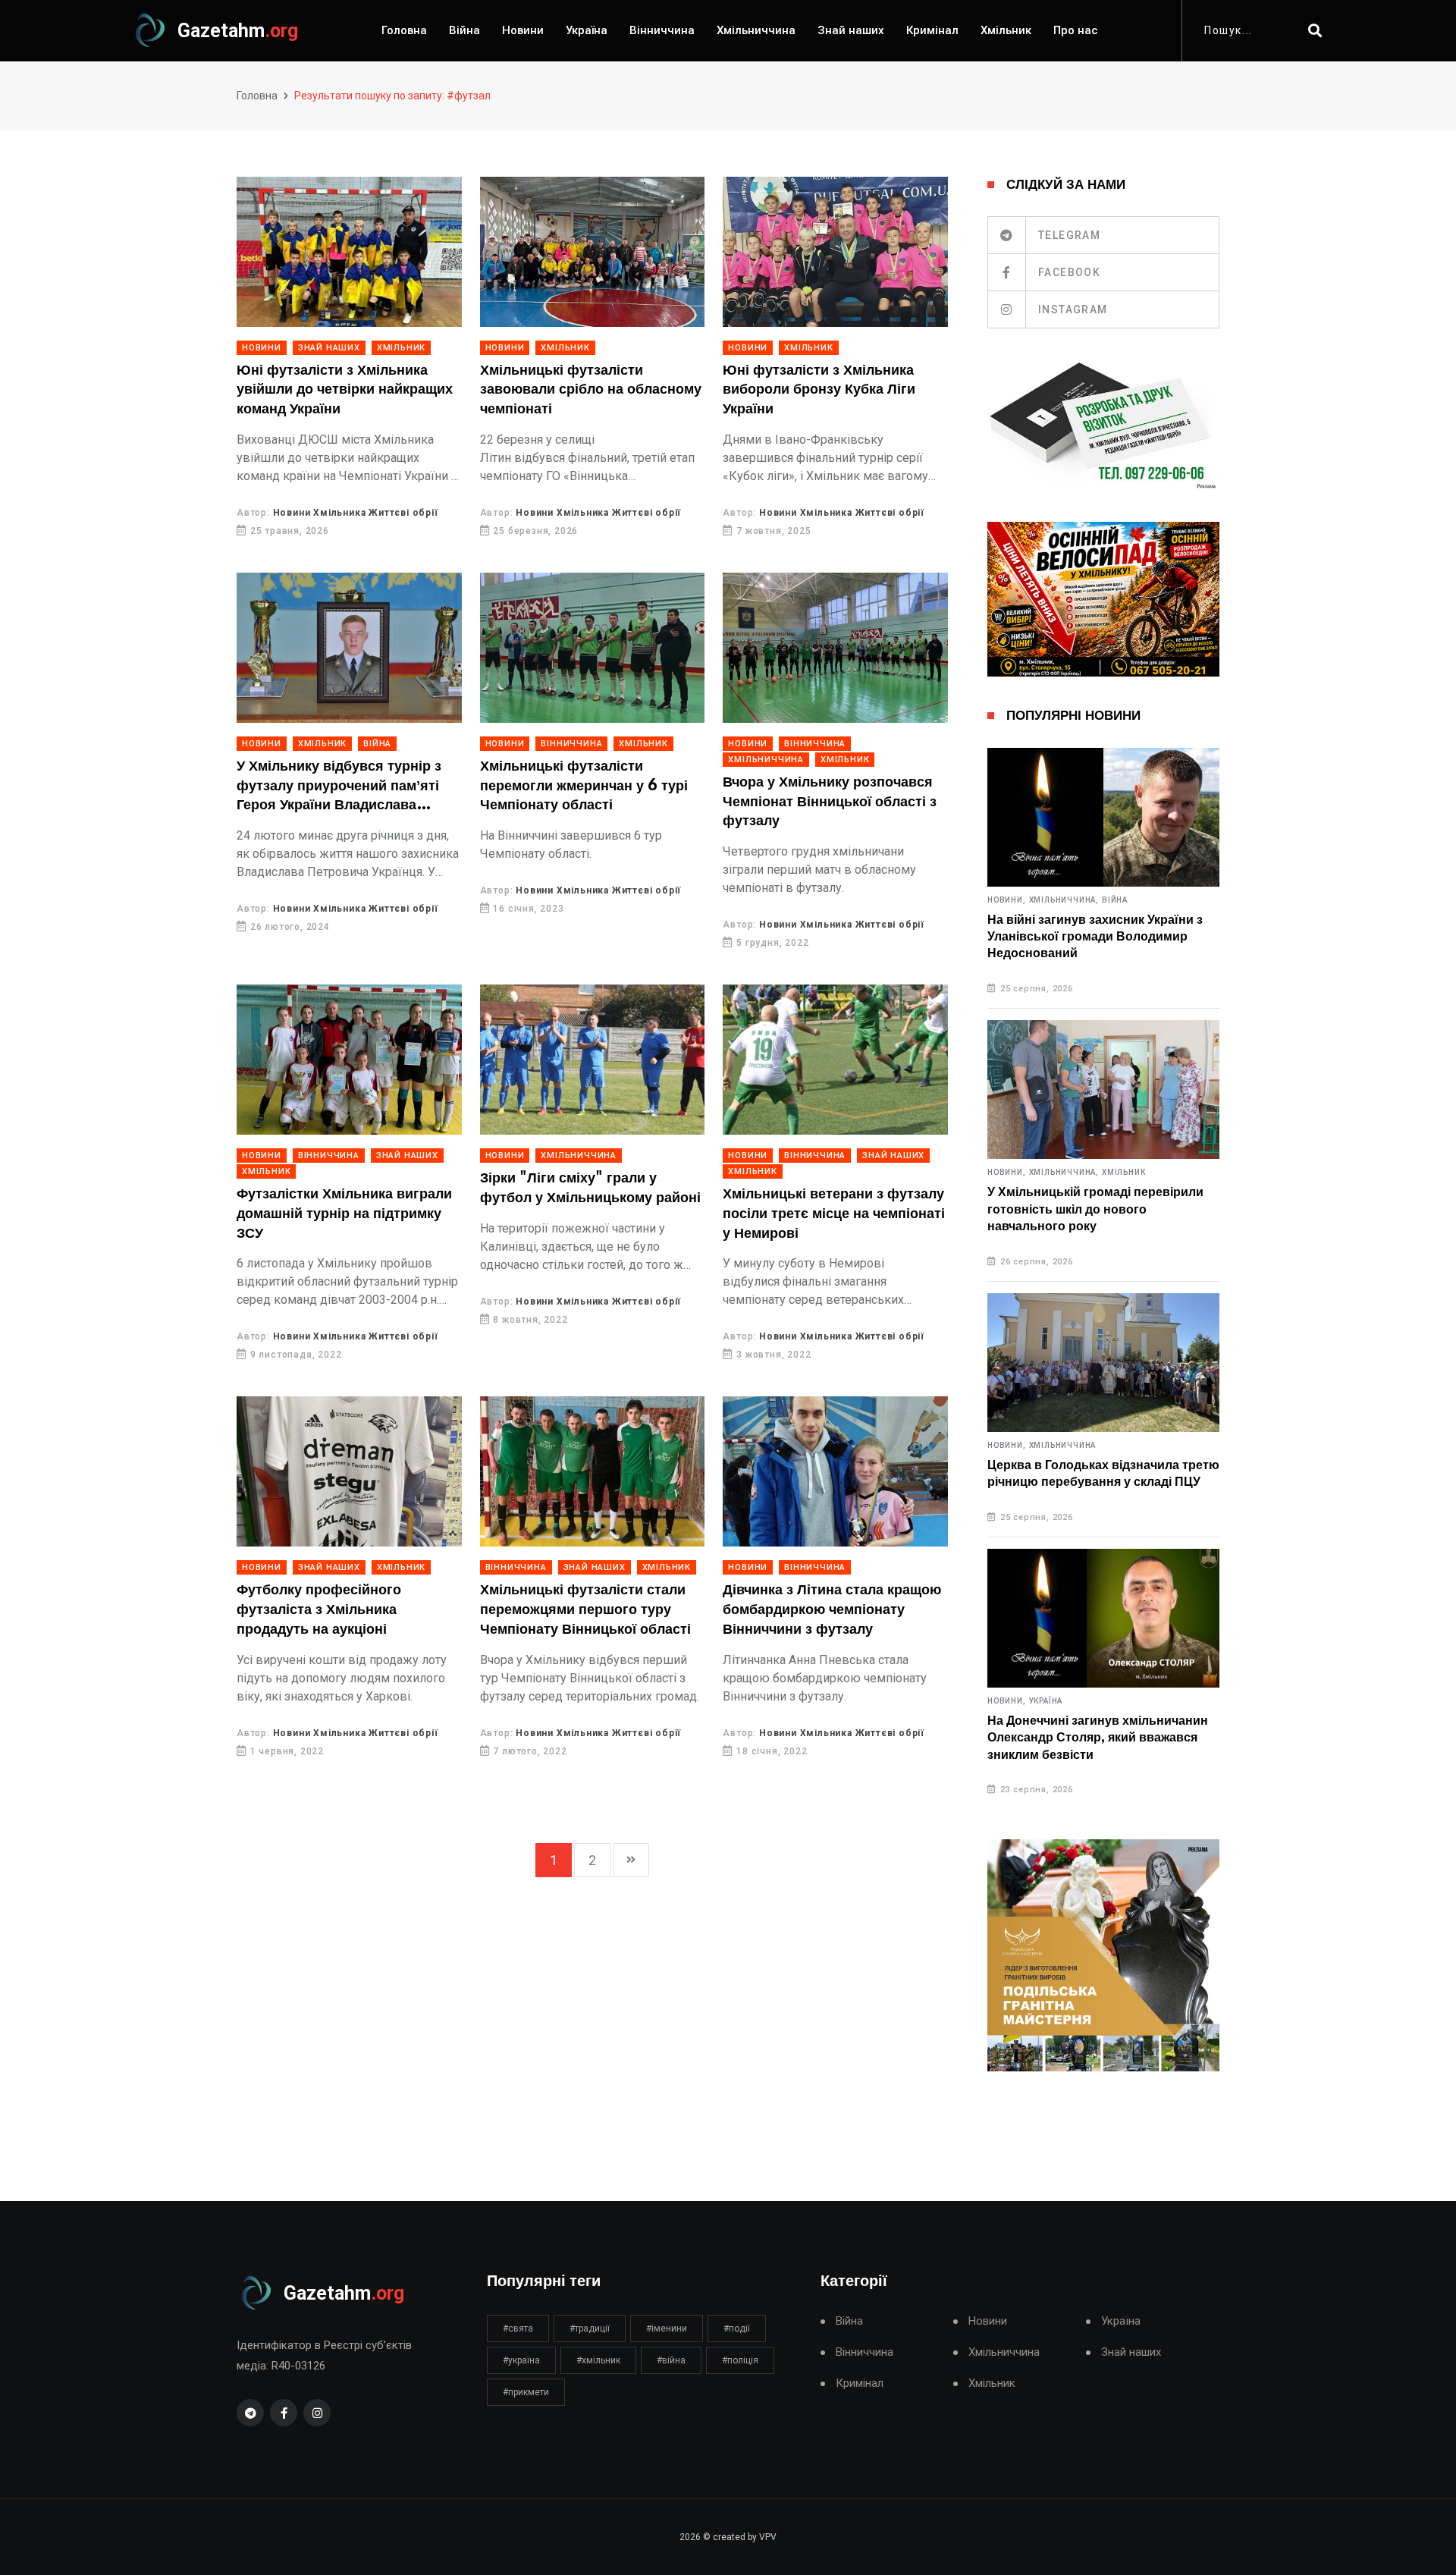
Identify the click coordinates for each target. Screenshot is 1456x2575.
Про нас (1076, 30)
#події (737, 2328)
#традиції (590, 2328)
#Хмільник (598, 2360)
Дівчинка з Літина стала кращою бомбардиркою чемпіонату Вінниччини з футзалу (832, 1610)
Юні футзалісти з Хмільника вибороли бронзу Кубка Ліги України (819, 390)
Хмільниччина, (1064, 900)
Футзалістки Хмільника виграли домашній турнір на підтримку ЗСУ (344, 1214)
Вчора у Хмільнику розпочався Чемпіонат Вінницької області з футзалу (830, 802)
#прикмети (526, 2392)
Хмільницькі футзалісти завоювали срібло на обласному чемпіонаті (591, 390)
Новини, (1007, 900)
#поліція (740, 2360)
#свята (518, 2328)
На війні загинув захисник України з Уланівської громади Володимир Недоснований (1095, 937)
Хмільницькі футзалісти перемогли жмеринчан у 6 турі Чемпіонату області (584, 786)
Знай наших (851, 30)
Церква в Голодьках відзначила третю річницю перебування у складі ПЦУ (1103, 1474)
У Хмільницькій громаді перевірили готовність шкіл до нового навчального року (1095, 1209)
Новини (523, 30)
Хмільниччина (756, 30)
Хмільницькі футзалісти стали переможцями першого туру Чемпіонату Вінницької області (585, 1610)
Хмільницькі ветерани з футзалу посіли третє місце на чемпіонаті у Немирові (834, 1214)
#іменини (667, 2328)
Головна (404, 30)
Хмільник (1006, 30)
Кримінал (932, 30)
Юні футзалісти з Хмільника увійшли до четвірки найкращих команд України (345, 390)
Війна (464, 30)
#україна (521, 2360)
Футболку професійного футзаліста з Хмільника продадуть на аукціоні (319, 1610)
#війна (671, 2360)
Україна (587, 30)
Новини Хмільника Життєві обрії (356, 513)
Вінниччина (662, 30)
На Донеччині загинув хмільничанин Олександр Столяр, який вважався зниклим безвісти (1098, 1738)
